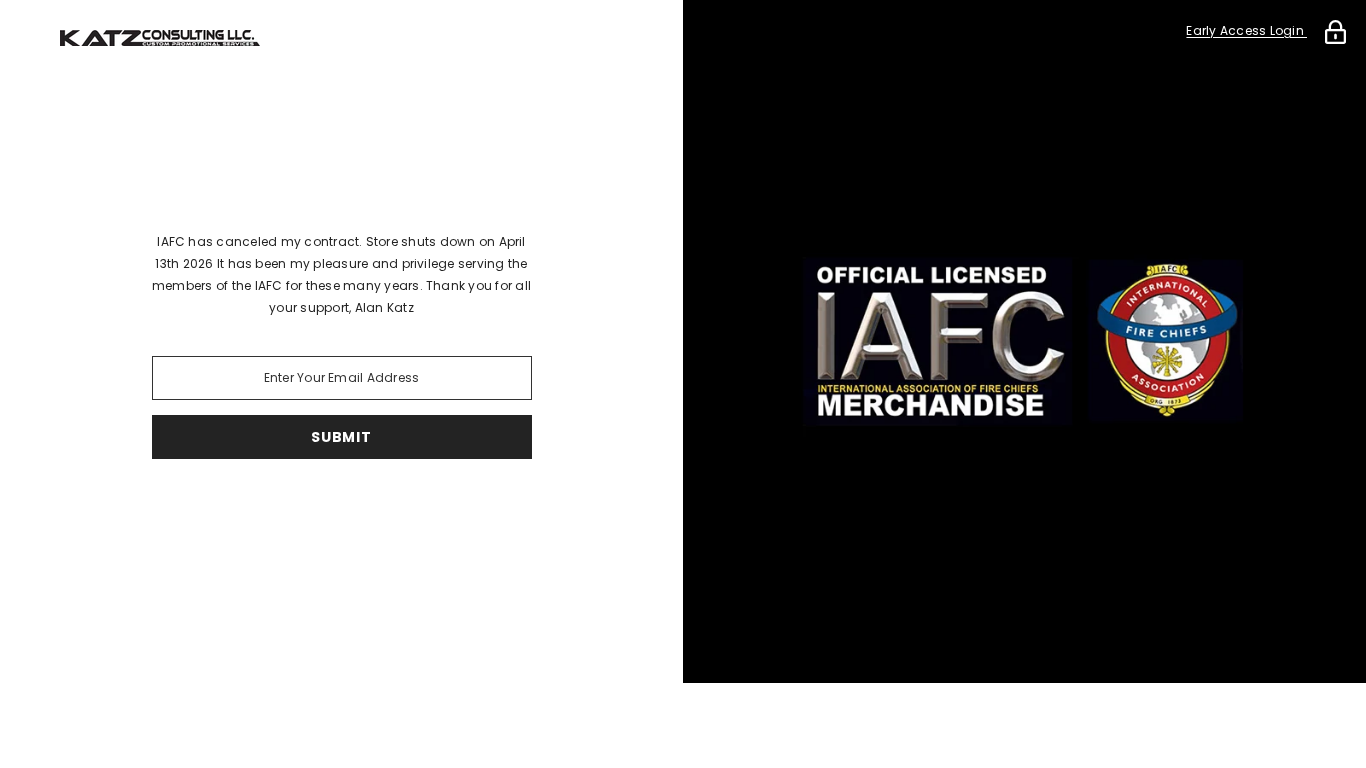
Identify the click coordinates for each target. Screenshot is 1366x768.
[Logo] (341, 38)
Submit (341, 437)
